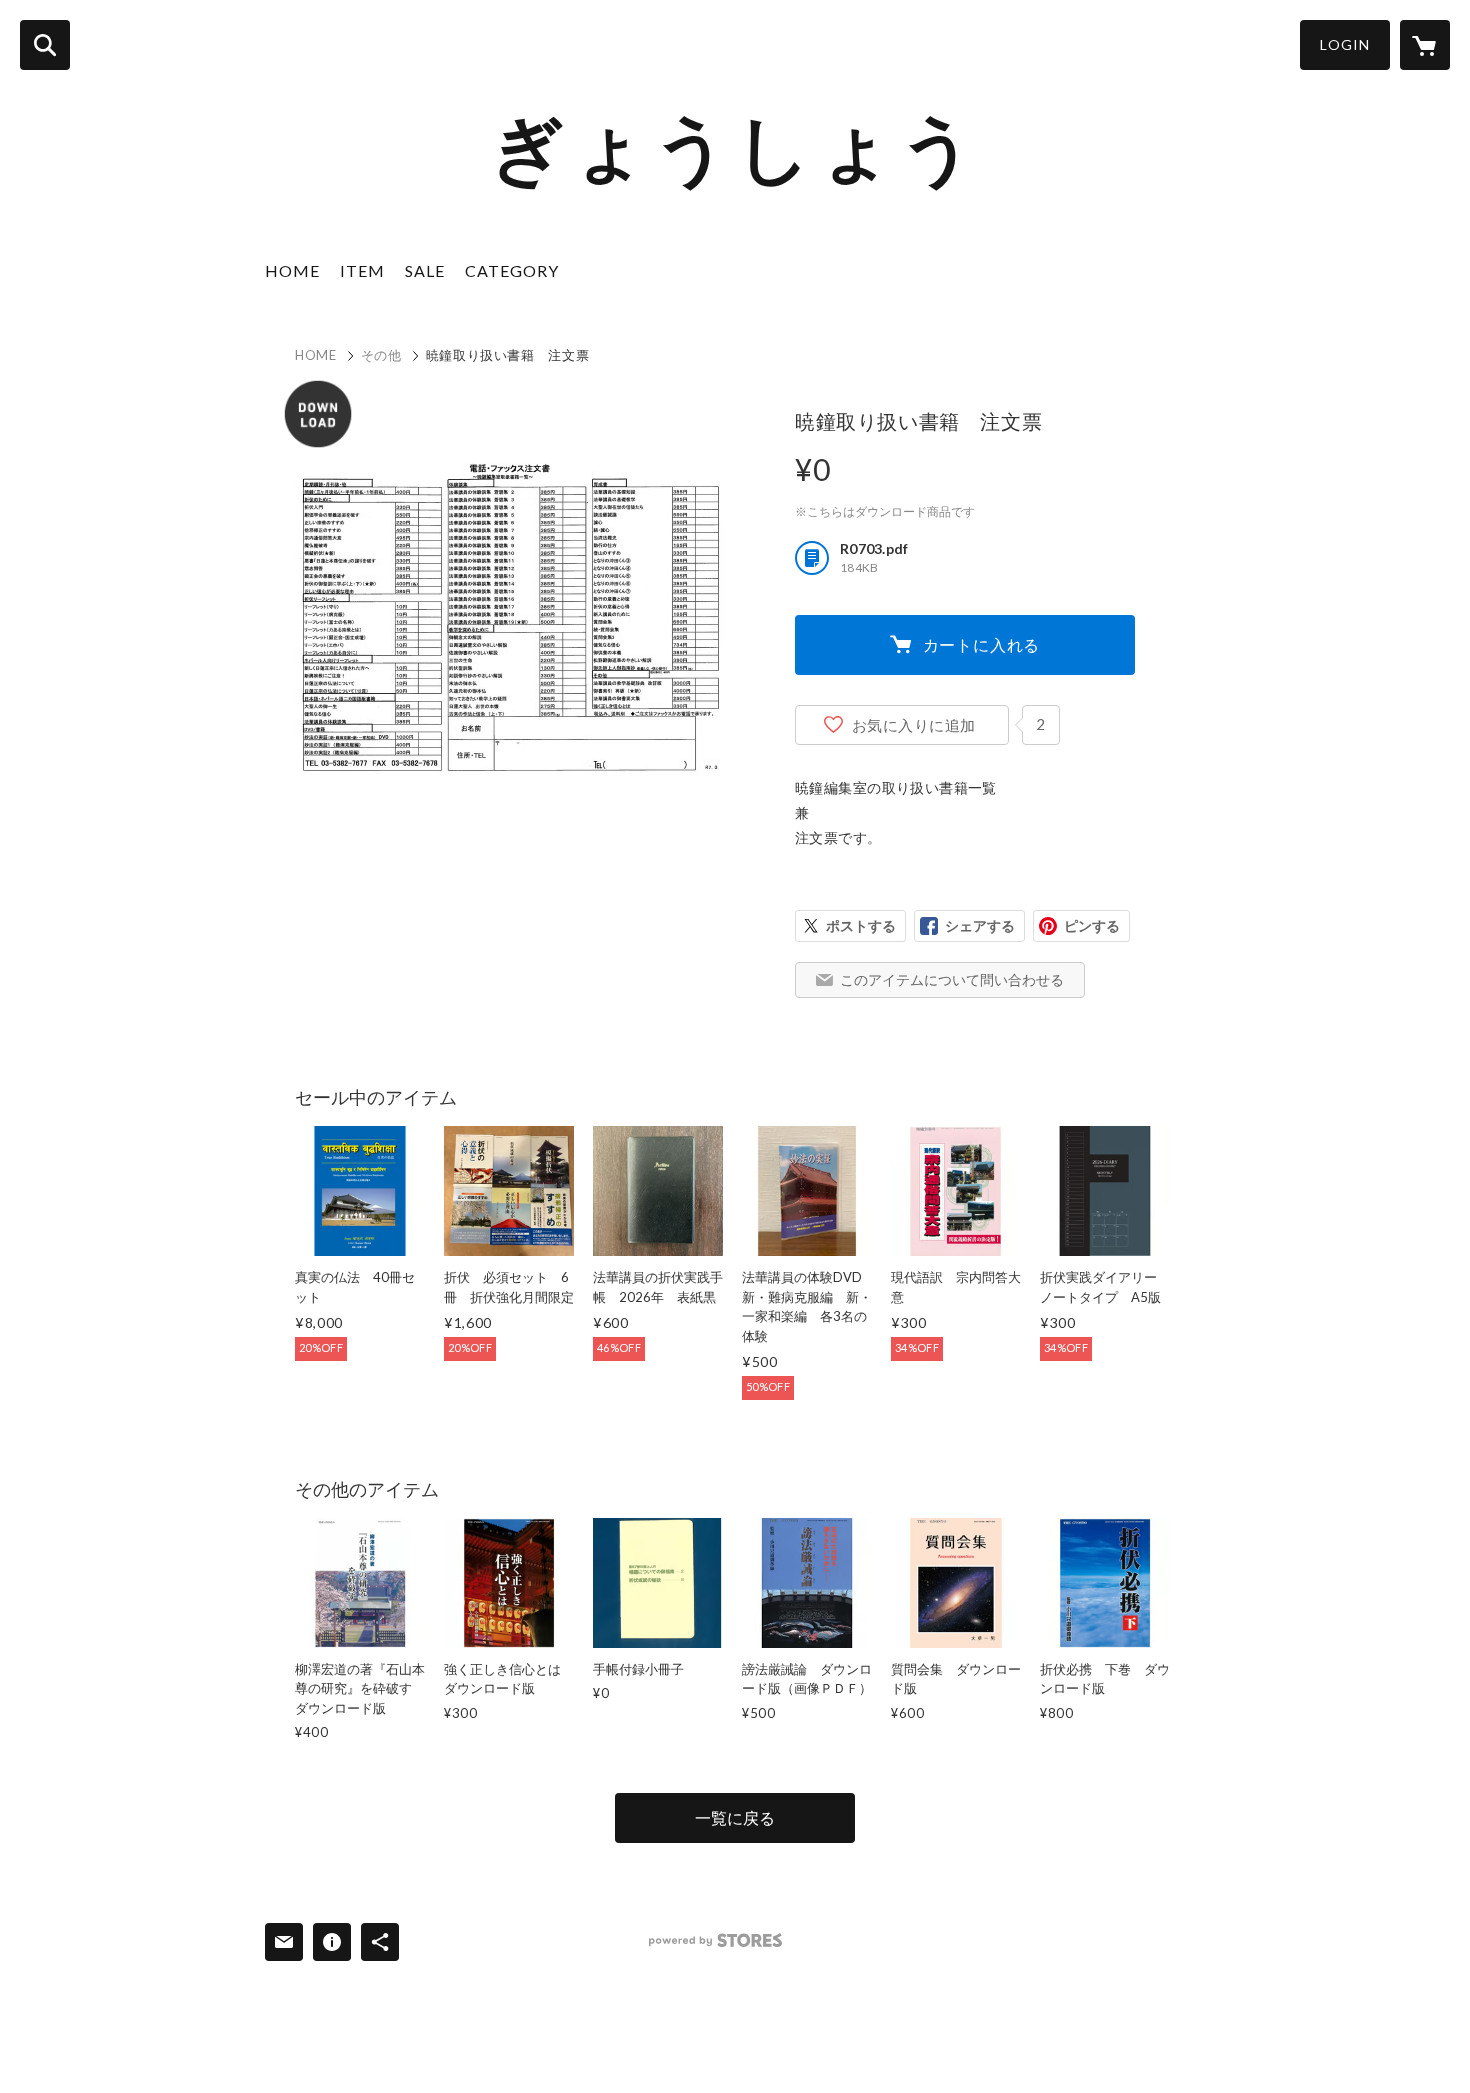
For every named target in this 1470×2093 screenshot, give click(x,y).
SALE (425, 270)
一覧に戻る (735, 1817)
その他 (381, 355)
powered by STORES (715, 1940)
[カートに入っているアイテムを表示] (1425, 45)
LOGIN (1345, 44)
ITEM (362, 270)
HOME (292, 270)
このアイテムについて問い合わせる (952, 979)
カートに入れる (982, 644)
